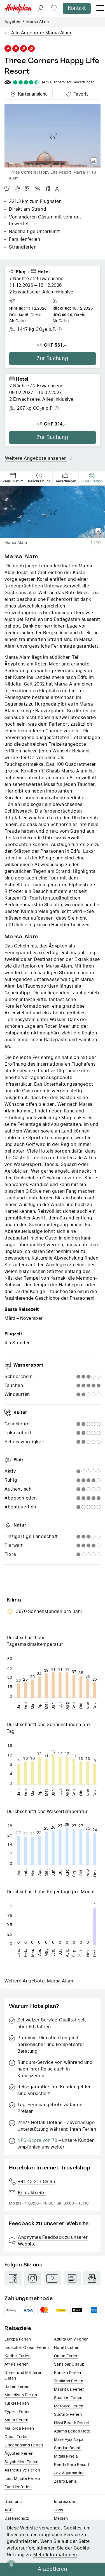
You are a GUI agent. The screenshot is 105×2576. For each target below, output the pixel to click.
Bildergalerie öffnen (94, 161)
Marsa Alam (38, 22)
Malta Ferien (16, 2420)
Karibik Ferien (17, 2356)
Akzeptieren (53, 2569)
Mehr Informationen (55, 2555)
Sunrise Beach (68, 2448)
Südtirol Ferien (68, 2415)
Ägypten (12, 22)
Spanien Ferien (68, 2398)
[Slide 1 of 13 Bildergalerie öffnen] (53, 136)
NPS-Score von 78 (37, 2140)
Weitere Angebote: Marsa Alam (39, 1981)
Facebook (13, 2278)
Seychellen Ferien (22, 2462)
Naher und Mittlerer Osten (23, 2376)
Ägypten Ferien (19, 2454)
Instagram (33, 2278)
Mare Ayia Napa (69, 2440)
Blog (72, 2278)
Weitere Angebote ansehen (36, 458)
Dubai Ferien (17, 2437)
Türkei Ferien (17, 2404)
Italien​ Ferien (17, 2387)
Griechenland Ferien (24, 2445)
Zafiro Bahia (66, 2482)
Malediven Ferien (21, 2395)
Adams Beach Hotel (73, 2431)
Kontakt (77, 8)
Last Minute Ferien (22, 2479)
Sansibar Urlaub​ (69, 2364)
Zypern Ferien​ (18, 2412)
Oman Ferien (66, 2356)
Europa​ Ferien (18, 2339)
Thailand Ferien (69, 2381)
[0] (54, 8)
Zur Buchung (53, 359)
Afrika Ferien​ (17, 2364)
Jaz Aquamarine (69, 2473)
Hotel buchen (67, 2348)
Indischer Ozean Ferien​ (27, 2348)
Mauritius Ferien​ (69, 2390)
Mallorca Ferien (19, 2429)
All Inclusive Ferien (22, 2470)
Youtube (52, 2278)
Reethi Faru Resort (72, 2465)
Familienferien (18, 2487)
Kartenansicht (31, 93)
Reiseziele (18, 2328)
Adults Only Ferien (71, 2339)
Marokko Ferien (69, 2406)
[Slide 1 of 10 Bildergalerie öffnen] (53, 512)
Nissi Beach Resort (72, 2423)
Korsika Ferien (68, 2373)
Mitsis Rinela (66, 2456)
